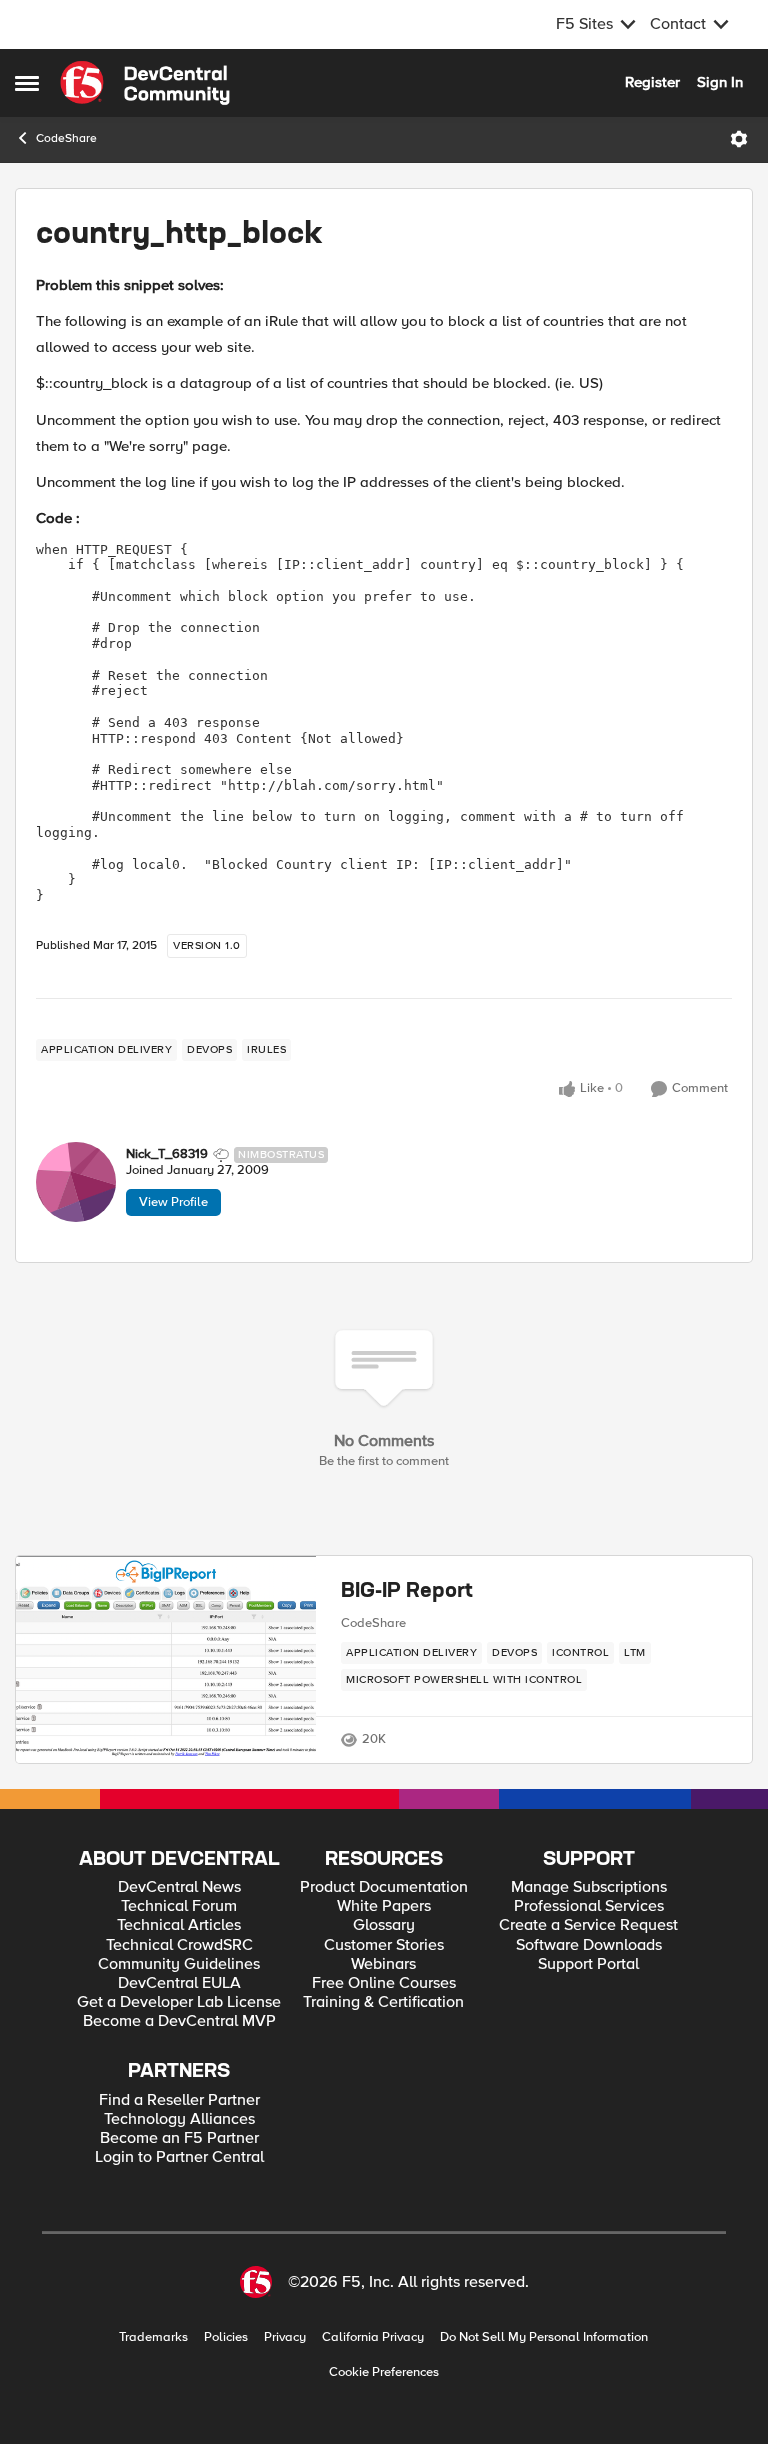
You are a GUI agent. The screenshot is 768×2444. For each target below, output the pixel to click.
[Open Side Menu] (27, 83)
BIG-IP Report (407, 1592)
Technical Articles (179, 1925)
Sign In (720, 82)
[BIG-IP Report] (166, 1659)
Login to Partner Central (179, 2157)
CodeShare (66, 138)
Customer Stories (384, 1945)
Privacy (285, 2337)
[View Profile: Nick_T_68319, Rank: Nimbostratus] (76, 1182)
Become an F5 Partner (179, 2138)
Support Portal (588, 1964)
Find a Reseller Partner (179, 2100)
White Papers (384, 1906)
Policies (226, 2337)
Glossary (384, 1925)
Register (652, 82)
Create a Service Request (588, 1925)
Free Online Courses (384, 1983)
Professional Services (589, 1906)
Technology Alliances (179, 2119)
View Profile (173, 1202)
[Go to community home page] (145, 83)
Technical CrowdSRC (179, 1945)
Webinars (383, 1964)
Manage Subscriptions (589, 1887)
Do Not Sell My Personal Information (544, 2337)
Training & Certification (383, 2002)
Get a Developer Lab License (179, 2002)
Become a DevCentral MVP (179, 2021)
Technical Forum (179, 1906)
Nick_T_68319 (167, 1154)
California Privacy (373, 2337)
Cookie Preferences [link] (384, 2372)
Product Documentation (384, 1887)
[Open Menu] (739, 139)
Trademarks (153, 2337)
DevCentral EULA (179, 1983)
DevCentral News (179, 1887)
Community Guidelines (179, 1964)
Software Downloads (589, 1945)
